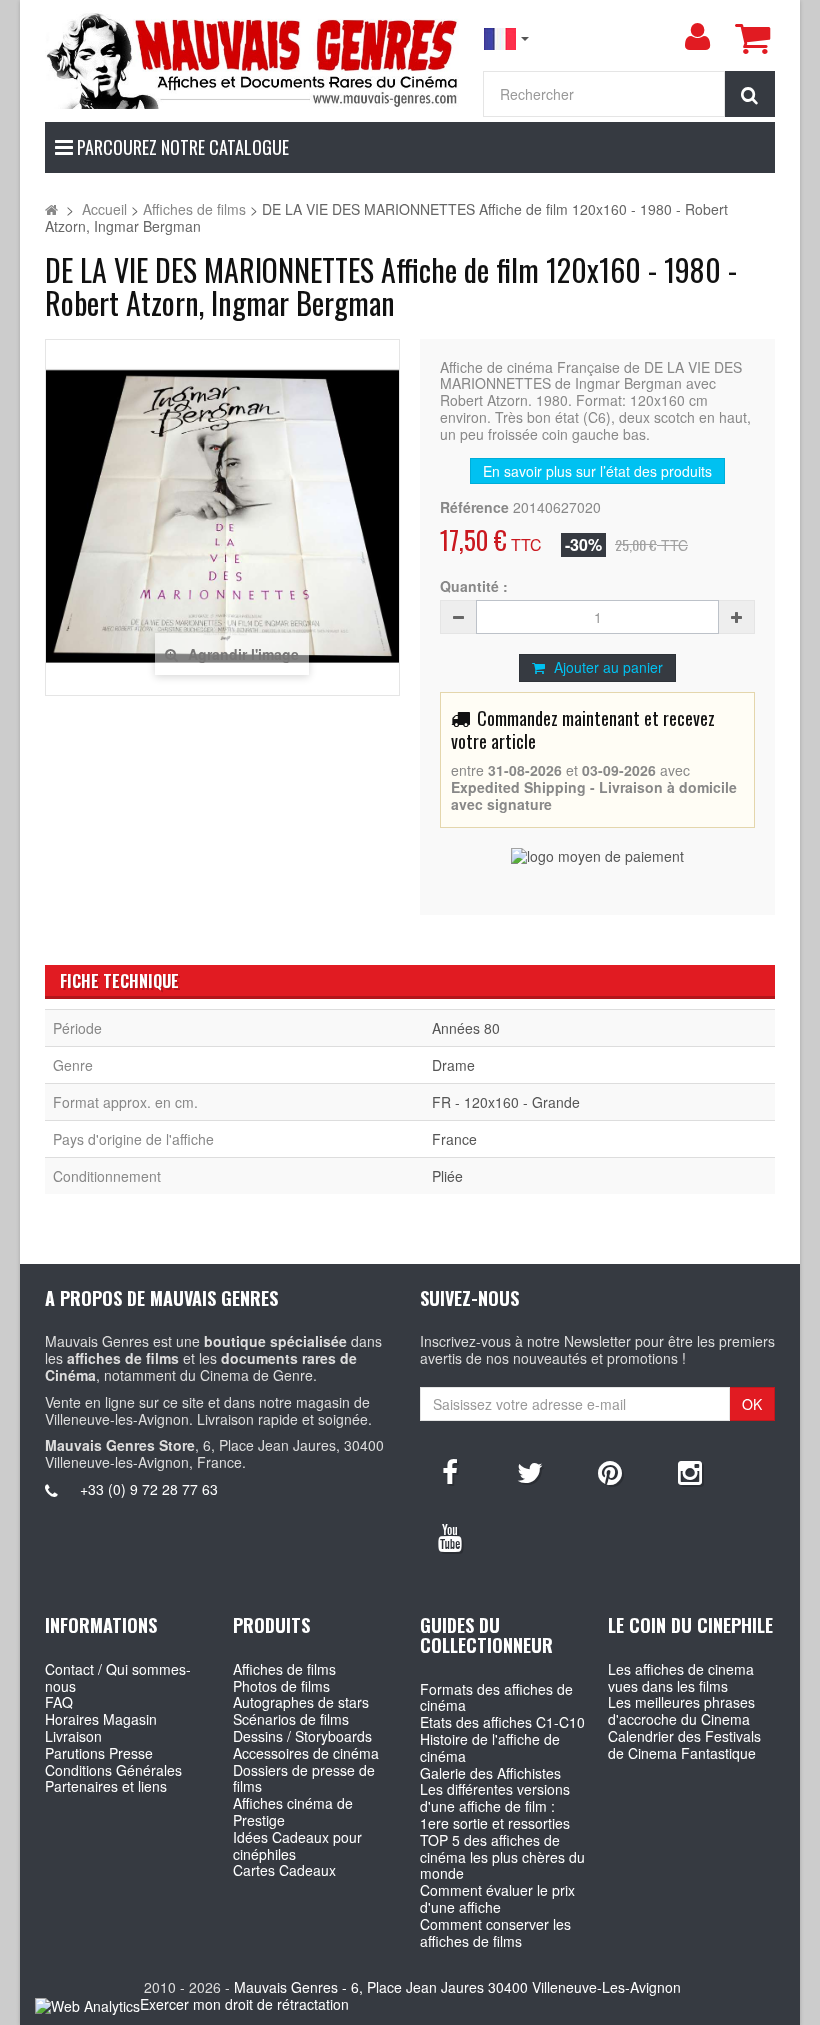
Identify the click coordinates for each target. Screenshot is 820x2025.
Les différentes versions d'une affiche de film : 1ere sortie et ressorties (495, 1806)
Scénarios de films (291, 1719)
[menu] (697, 37)
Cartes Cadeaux (284, 1870)
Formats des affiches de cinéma (496, 1697)
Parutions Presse (99, 1753)
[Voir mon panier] (752, 38)
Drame (453, 1065)
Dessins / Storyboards (302, 1736)
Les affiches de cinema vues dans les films (681, 1677)
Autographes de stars (301, 1702)
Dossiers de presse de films (304, 1778)
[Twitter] (530, 1471)
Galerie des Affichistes (490, 1773)
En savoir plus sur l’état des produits (597, 471)
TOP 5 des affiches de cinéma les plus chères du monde (502, 1857)
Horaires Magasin (101, 1719)
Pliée (447, 1176)
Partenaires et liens (106, 1786)
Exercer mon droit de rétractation (244, 2004)
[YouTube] (450, 1536)
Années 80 (466, 1028)
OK (752, 1404)
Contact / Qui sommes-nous (118, 1677)
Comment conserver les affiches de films (495, 1932)
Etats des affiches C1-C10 (502, 1722)
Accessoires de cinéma (306, 1753)
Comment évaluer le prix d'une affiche (497, 1898)
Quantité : (474, 586)
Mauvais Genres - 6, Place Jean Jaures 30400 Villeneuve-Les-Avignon (457, 1987)
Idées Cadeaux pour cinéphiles (297, 1845)
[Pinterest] (610, 1471)
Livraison (73, 1736)
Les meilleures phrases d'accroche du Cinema (681, 1710)
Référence (474, 507)
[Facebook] (450, 1471)
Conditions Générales (113, 1770)
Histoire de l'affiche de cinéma (490, 1747)
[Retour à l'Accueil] (51, 209)
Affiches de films (284, 1669)
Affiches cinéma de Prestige (293, 1811)
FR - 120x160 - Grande (506, 1102)
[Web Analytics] (87, 2005)
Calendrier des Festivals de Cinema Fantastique (684, 1744)
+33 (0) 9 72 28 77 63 (149, 1489)
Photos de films (281, 1686)
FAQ (59, 1702)
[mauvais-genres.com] (253, 59)
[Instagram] (690, 1471)
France (454, 1139)
